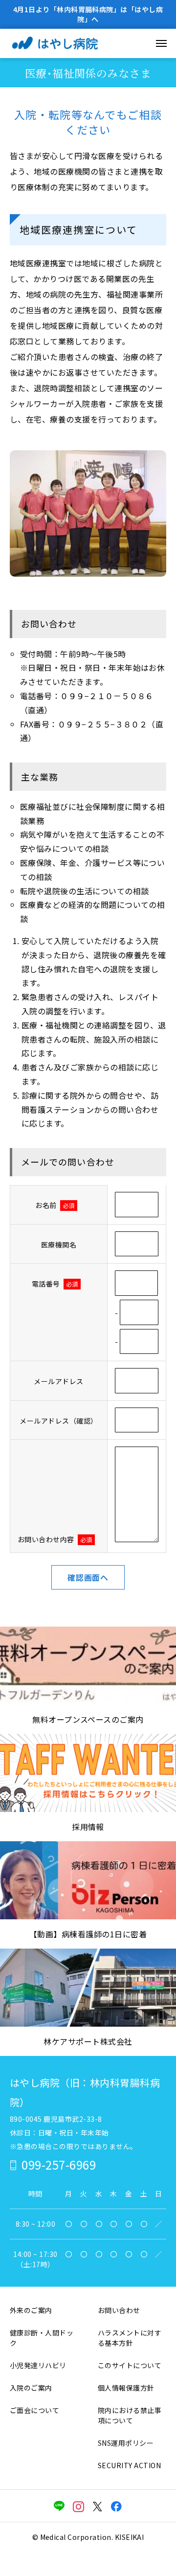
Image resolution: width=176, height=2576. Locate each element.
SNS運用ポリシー (126, 2443)
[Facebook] (117, 2506)
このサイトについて (130, 2365)
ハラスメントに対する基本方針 (130, 2338)
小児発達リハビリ (38, 2365)
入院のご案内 (31, 2388)
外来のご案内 (31, 2310)
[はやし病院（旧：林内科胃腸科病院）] (66, 43)
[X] (98, 2506)
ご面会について (34, 2410)
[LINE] (59, 2506)
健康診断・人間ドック (42, 2338)
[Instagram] (78, 2506)
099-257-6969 (59, 2164)
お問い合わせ (119, 2310)
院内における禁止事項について (130, 2415)
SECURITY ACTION (129, 2465)
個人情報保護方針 (126, 2388)
